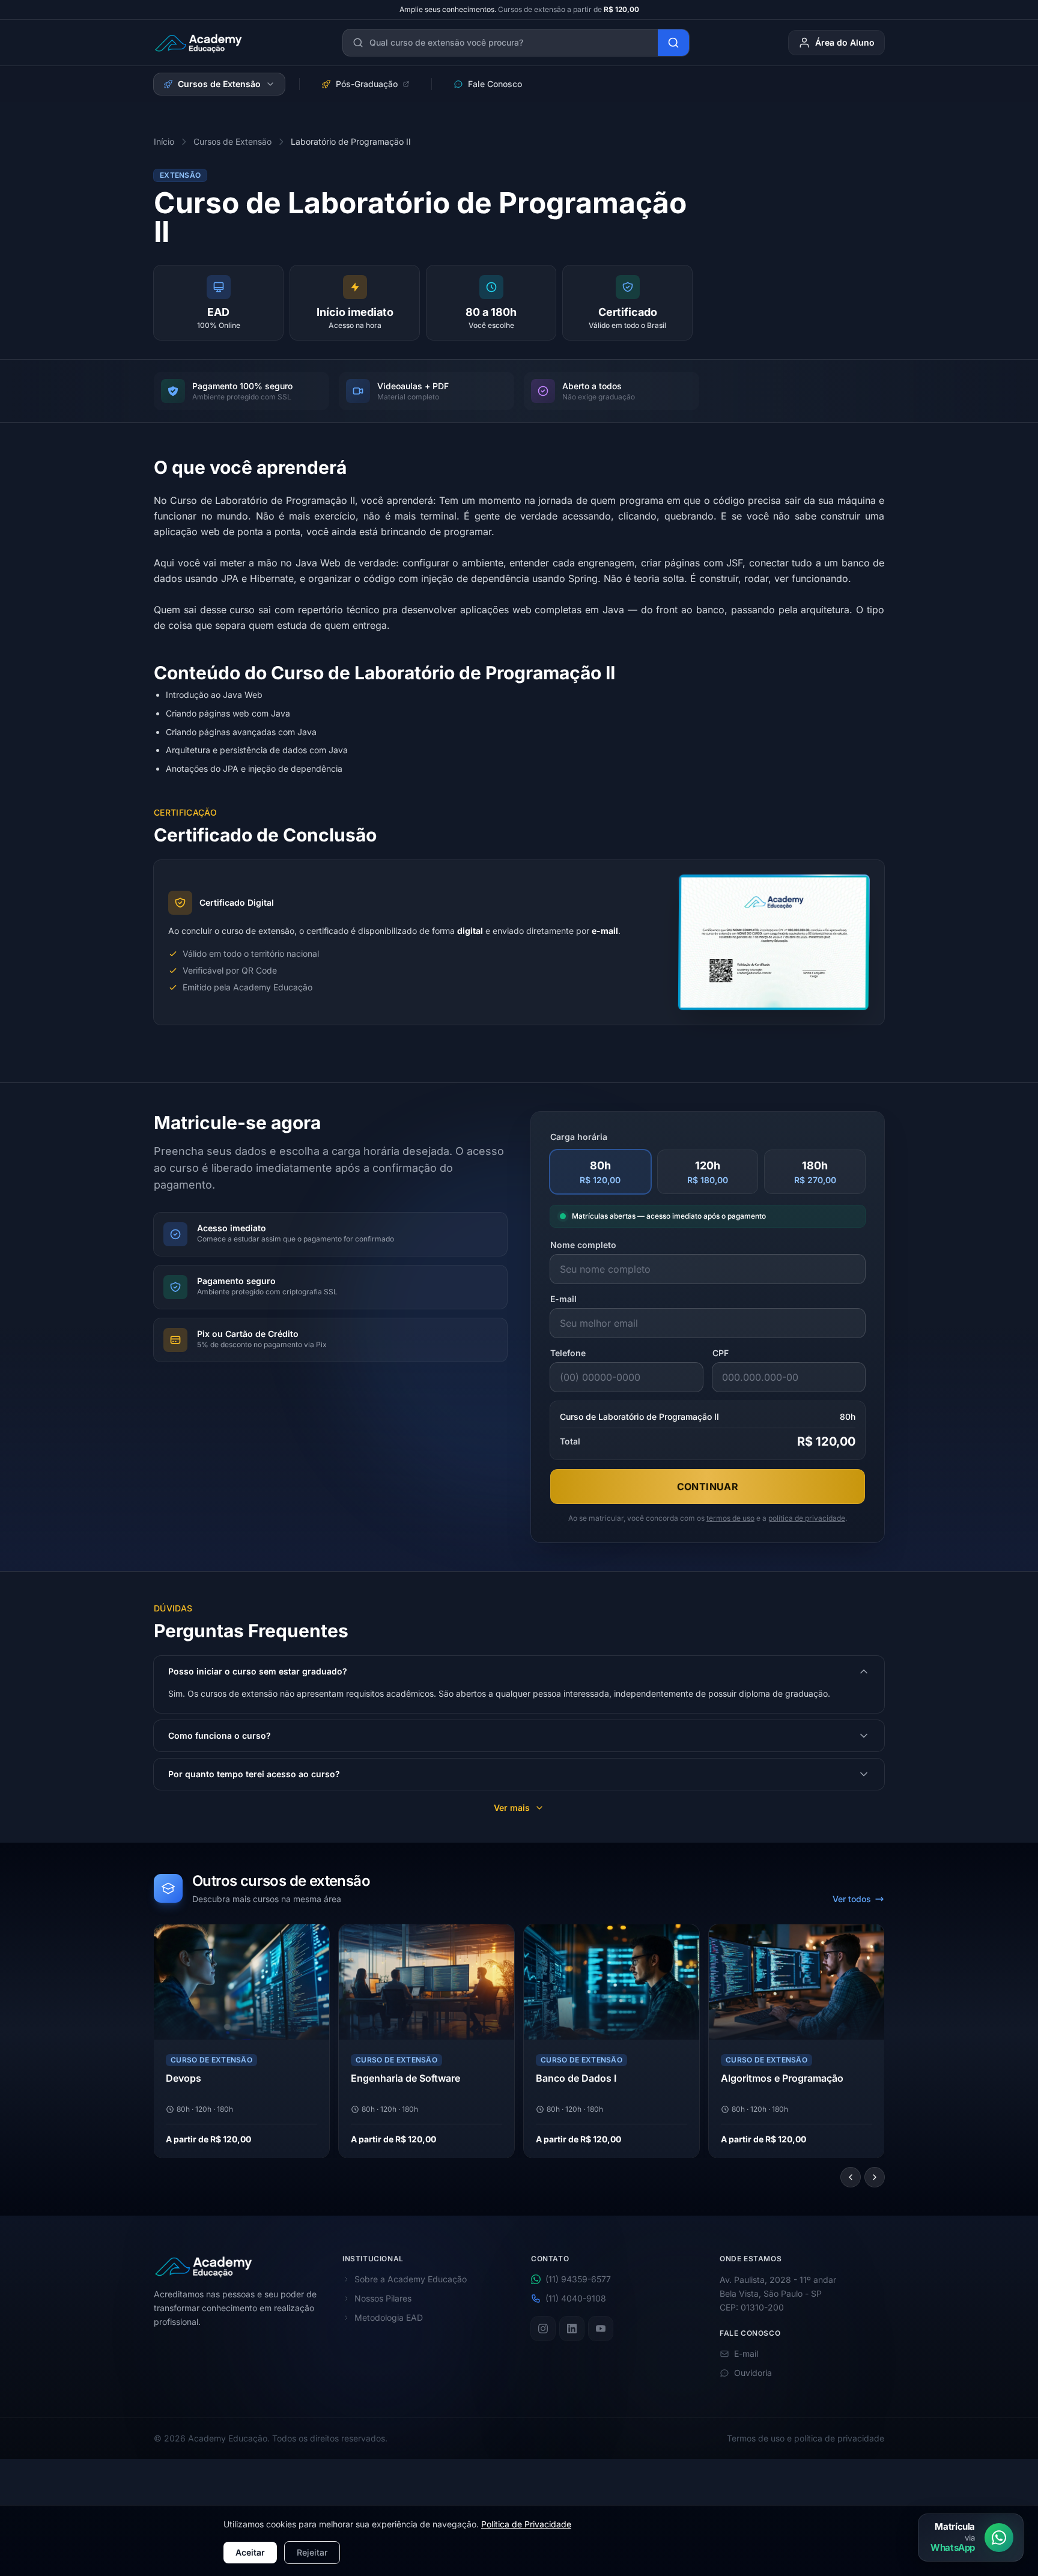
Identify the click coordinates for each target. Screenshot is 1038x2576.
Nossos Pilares (383, 2298)
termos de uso (730, 1518)
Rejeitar (312, 2552)
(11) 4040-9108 (576, 2298)
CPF (721, 1353)
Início (164, 141)
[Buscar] (673, 43)
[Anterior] (851, 2177)
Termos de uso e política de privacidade (806, 2438)
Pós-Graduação (367, 84)
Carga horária (579, 1137)
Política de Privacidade (526, 2524)
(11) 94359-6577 (578, 2279)
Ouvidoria (753, 2373)
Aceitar (250, 2552)
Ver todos (852, 1899)
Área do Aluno (845, 42)
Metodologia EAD (389, 2317)
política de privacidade (807, 1518)
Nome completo (583, 1245)
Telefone (568, 1353)
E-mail (563, 1299)
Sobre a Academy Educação (411, 2279)
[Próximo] (875, 2177)
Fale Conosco (495, 84)
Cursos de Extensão (219, 84)
